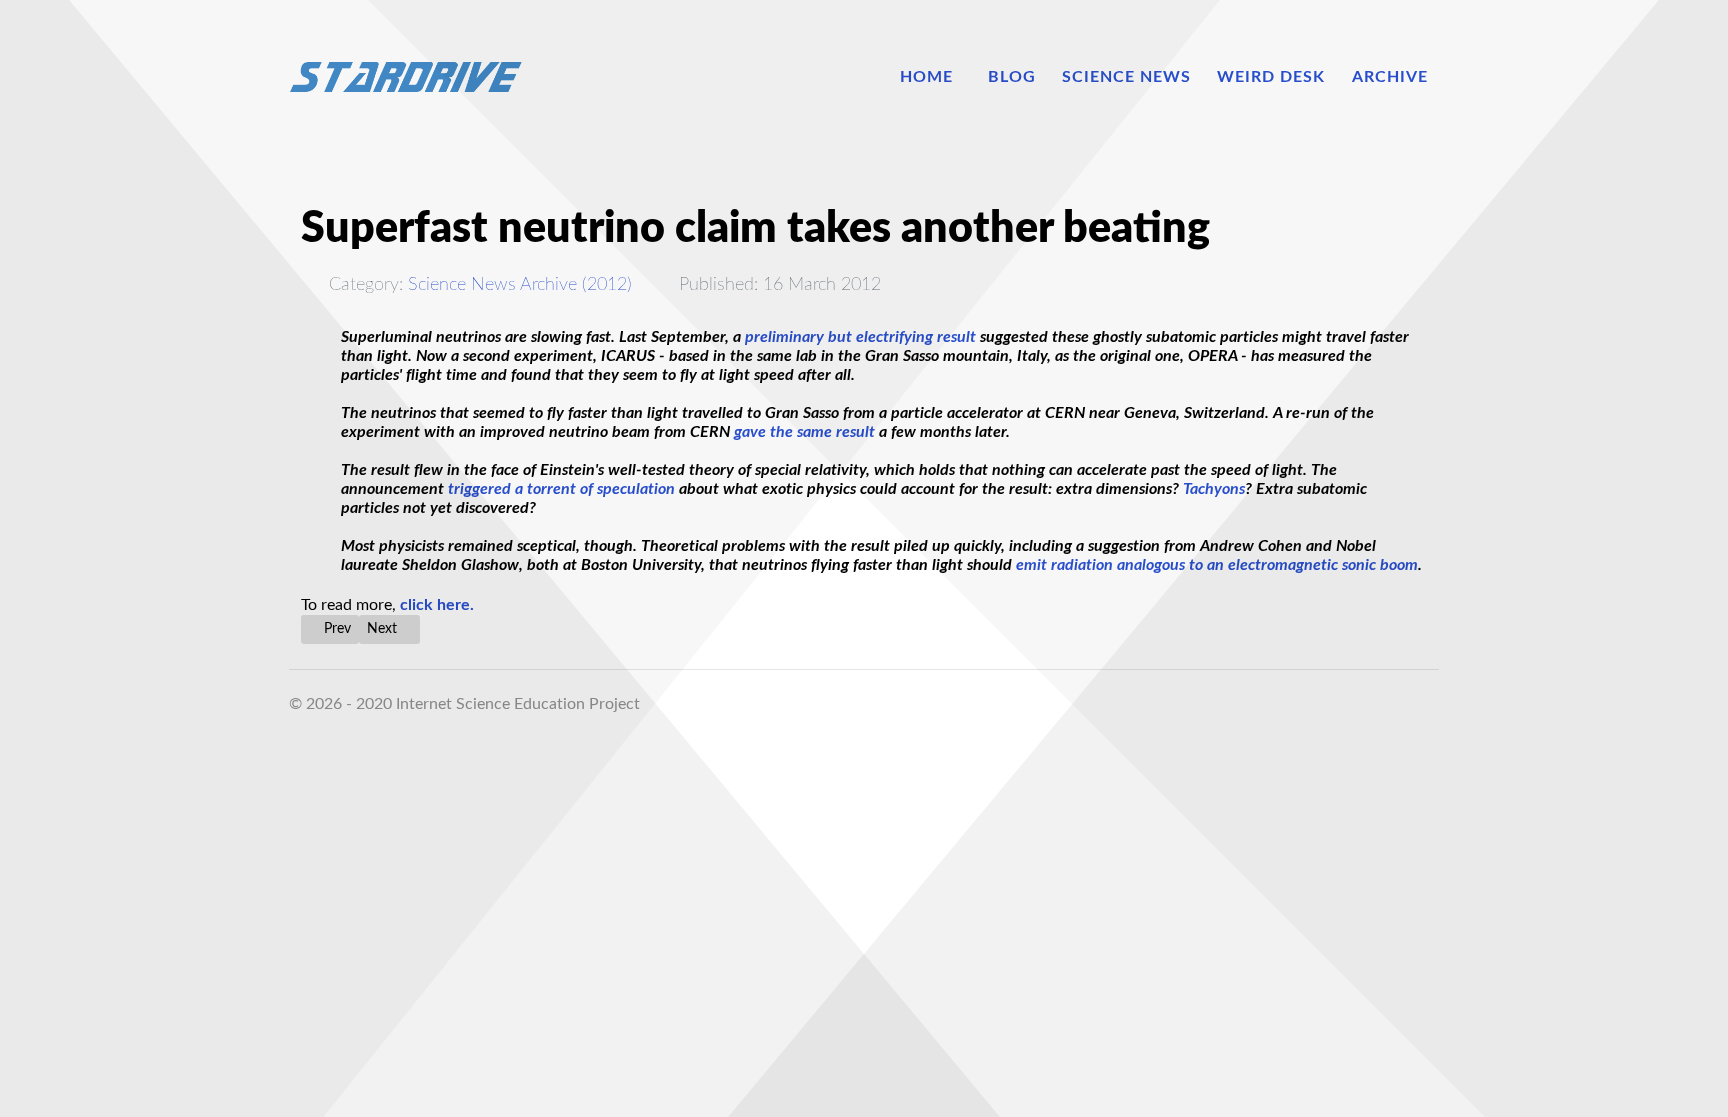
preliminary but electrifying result (862, 337)
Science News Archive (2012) (520, 284)
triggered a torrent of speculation (561, 489)
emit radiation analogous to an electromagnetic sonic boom (1217, 565)
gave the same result (804, 432)
